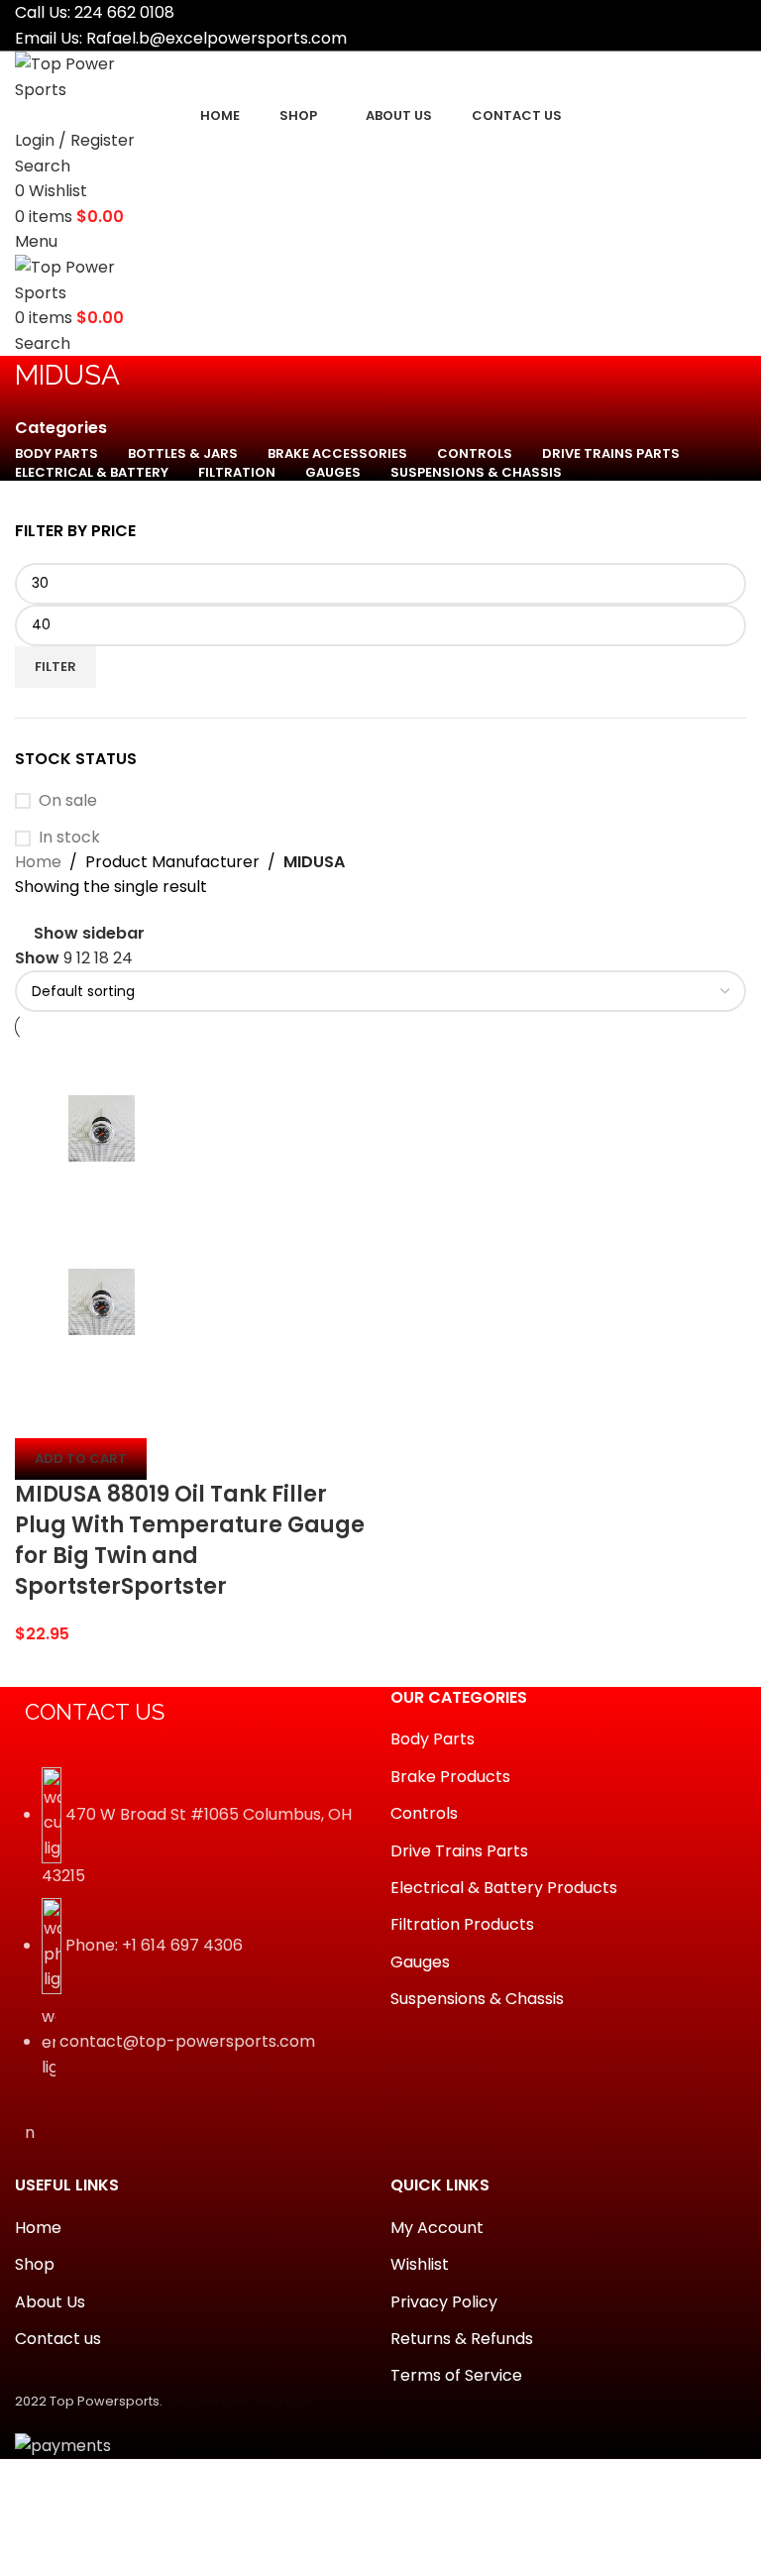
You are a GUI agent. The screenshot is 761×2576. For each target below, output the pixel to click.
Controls (424, 1814)
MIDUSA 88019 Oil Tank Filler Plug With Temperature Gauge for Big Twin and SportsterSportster (190, 1540)
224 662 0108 (124, 12)
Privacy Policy (444, 2302)
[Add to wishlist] (147, 1413)
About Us (50, 2302)
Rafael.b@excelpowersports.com (217, 38)
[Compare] (40, 1413)
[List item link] (193, 1934)
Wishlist (420, 2265)
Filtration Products (462, 1925)
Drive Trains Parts (459, 1851)
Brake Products (450, 1777)
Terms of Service (456, 2376)
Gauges (420, 1962)
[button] (81, 1459)
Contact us (58, 2339)
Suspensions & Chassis (477, 1999)
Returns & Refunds (462, 2339)
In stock (69, 838)
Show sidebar (89, 934)
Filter (55, 667)
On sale (68, 801)
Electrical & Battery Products (504, 1888)
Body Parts (433, 1739)
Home (38, 862)
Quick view (93, 1413)
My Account (437, 2228)
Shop (35, 2265)
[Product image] (102, 1301)
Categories (61, 428)
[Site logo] (89, 76)
